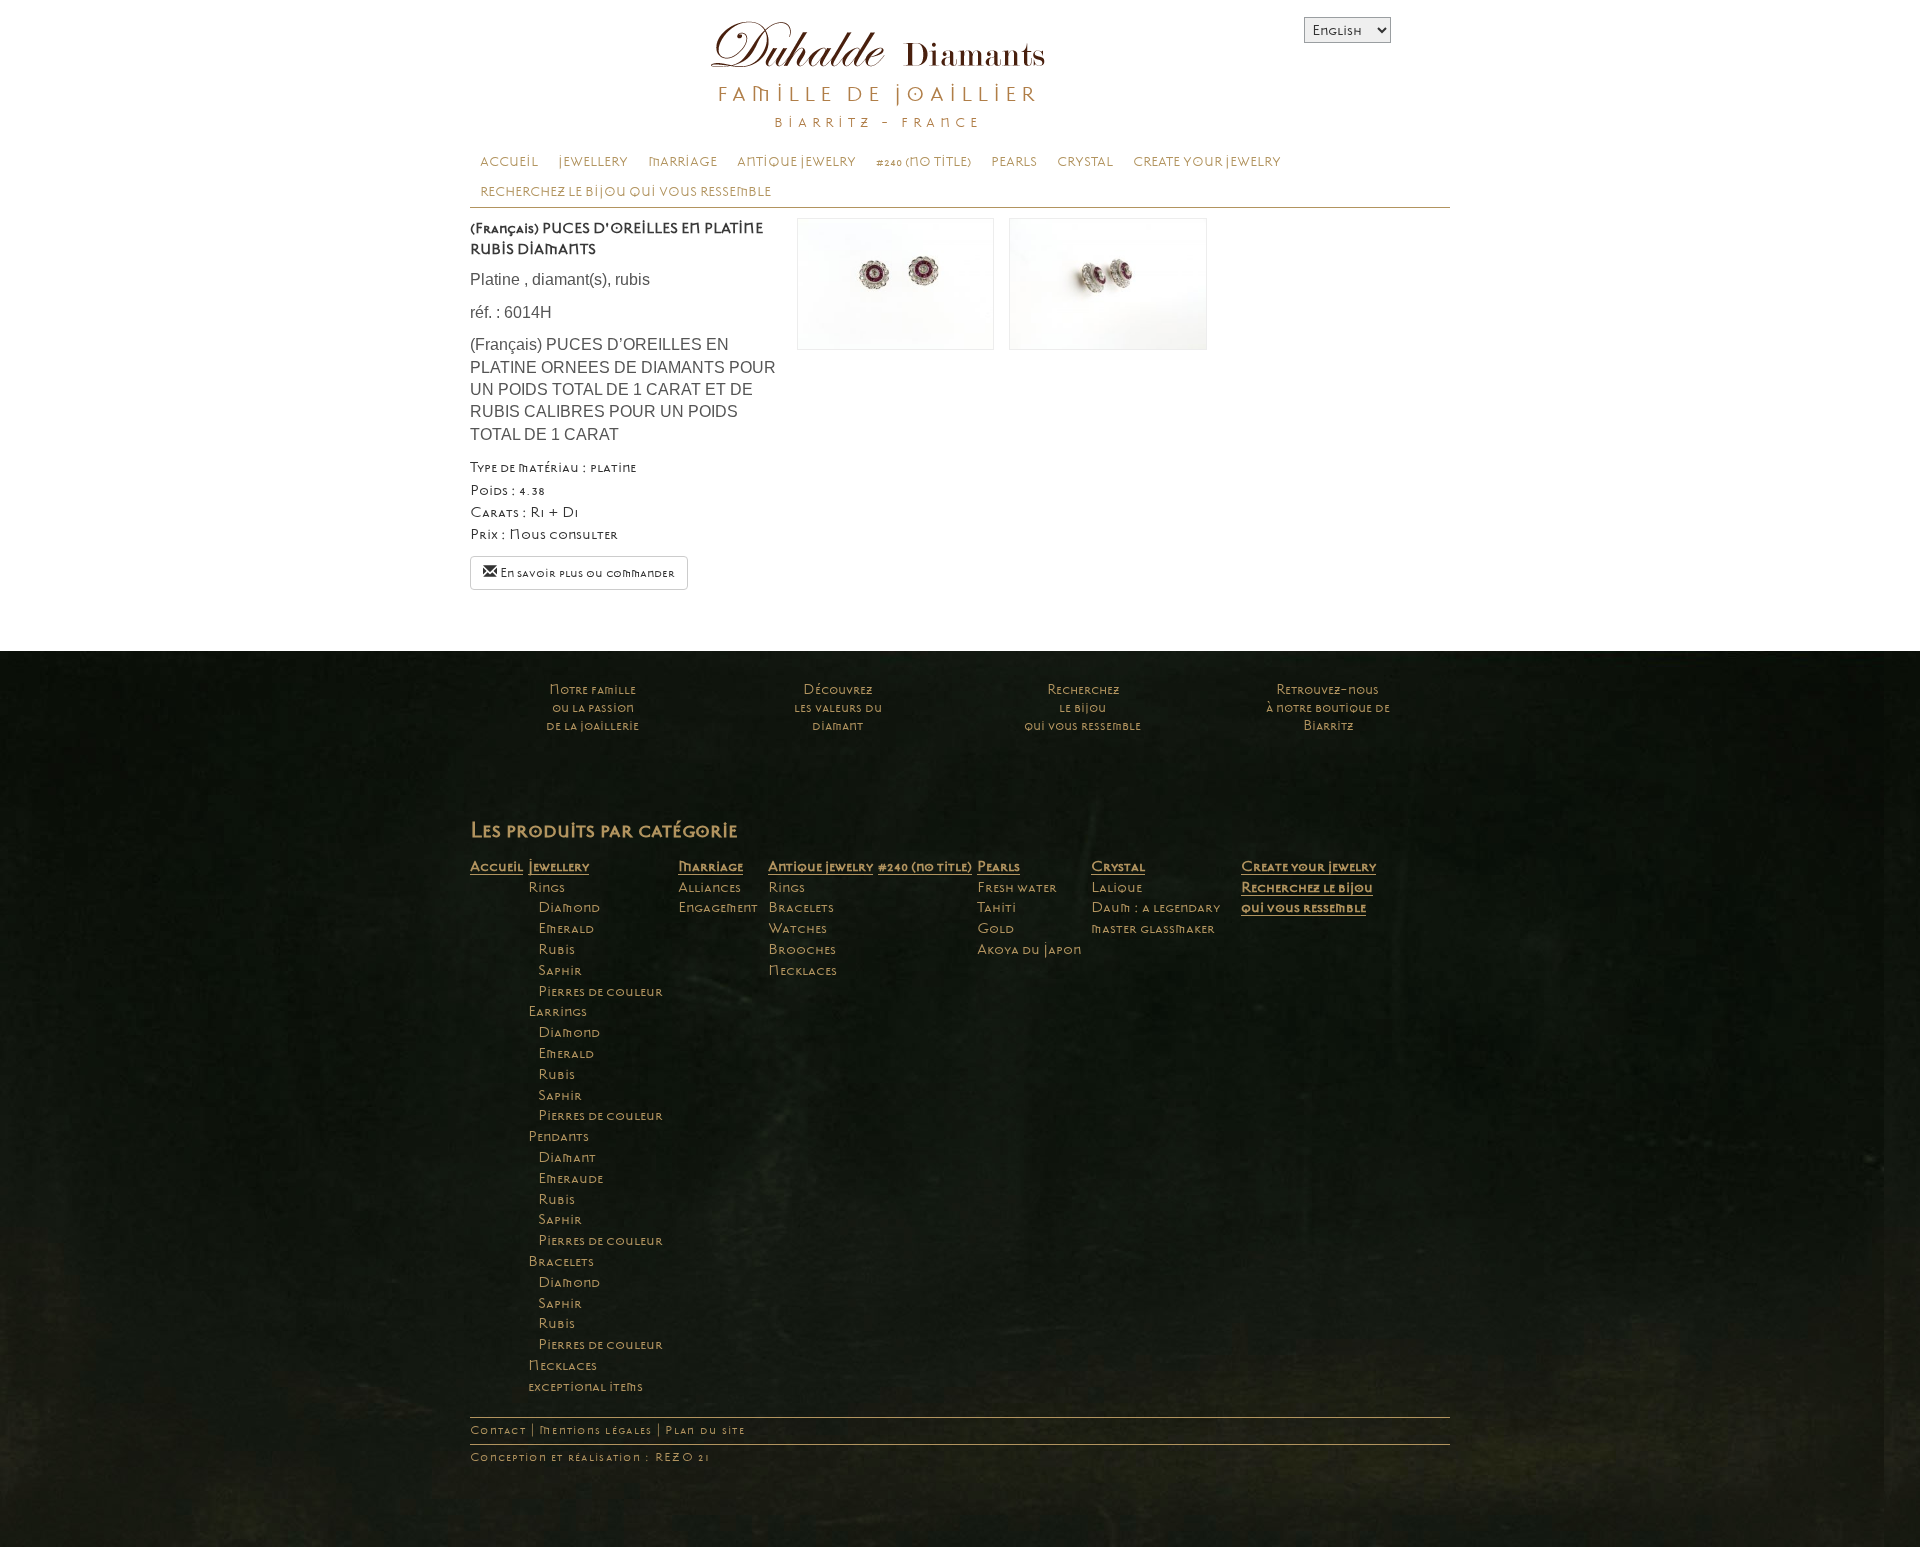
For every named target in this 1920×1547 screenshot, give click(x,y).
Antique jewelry (796, 162)
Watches (797, 928)
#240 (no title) (923, 162)
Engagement (718, 907)
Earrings (557, 1011)
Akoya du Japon (1029, 949)
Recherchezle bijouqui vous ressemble (1082, 707)
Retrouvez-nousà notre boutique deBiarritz (1328, 707)
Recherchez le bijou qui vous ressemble (625, 192)
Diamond (569, 907)
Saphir (560, 970)
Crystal (1085, 162)
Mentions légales (595, 1430)
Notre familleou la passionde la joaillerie (592, 707)
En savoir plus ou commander (586, 573)
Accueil (509, 162)
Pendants (558, 1136)
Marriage (682, 162)
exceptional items (585, 1386)
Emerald (566, 928)
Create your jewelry (1207, 162)
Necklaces (562, 1365)
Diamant (567, 1157)
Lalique (1116, 887)
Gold (995, 928)
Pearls (1014, 162)
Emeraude (570, 1178)
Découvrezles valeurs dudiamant (838, 707)
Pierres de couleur (600, 991)
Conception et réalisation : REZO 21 (590, 1457)
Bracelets (561, 1261)
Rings (546, 887)
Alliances (709, 887)
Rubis (556, 949)
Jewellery (593, 162)
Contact (498, 1430)
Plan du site (704, 1430)
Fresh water (1017, 887)
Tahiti (996, 907)
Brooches (802, 949)
